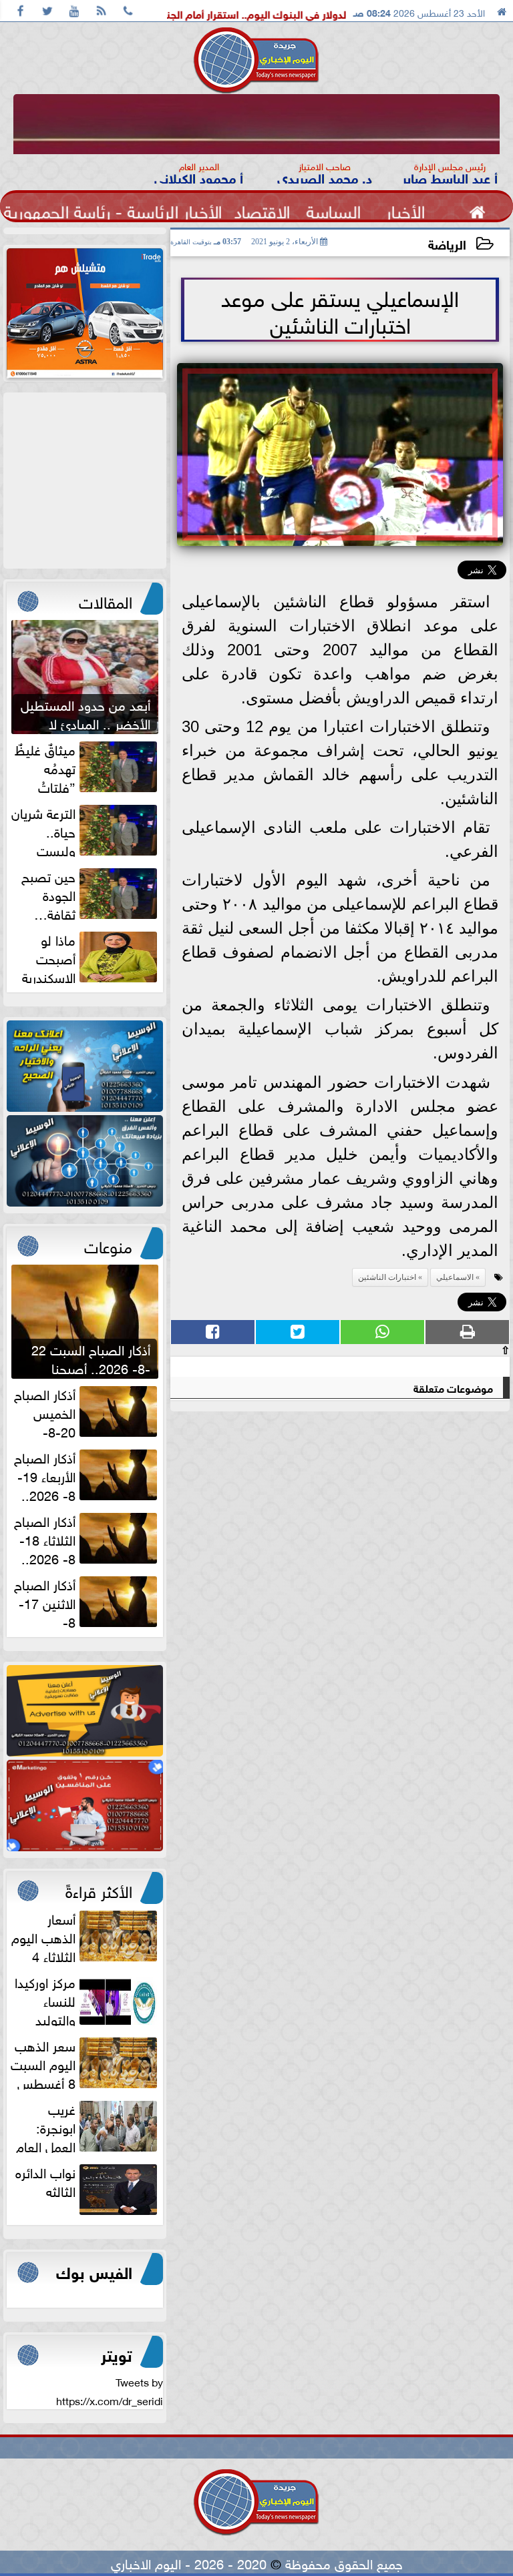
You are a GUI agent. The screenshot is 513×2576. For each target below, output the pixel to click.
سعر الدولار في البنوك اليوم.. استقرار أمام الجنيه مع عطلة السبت (315, 13)
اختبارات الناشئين (387, 1277)
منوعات (108, 1245)
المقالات (106, 600)
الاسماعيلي (455, 1277)
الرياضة (447, 243)
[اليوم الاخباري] (85, 1066)
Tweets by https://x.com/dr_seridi (110, 2390)
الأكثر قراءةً (99, 1889)
